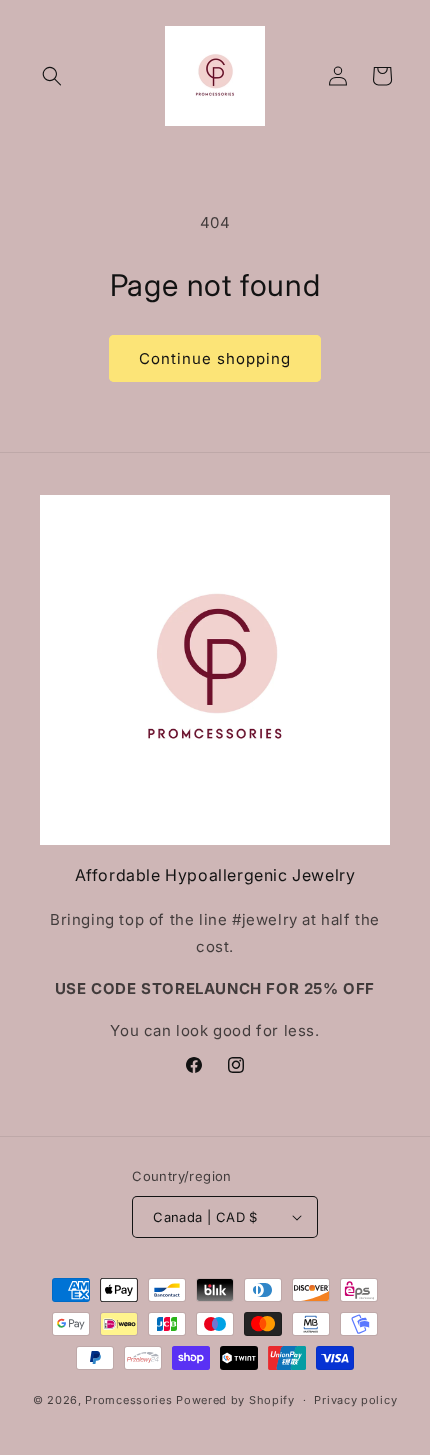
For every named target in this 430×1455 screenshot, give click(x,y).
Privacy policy (355, 1400)
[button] (52, 76)
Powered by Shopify (235, 1400)
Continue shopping (215, 358)
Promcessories (128, 1400)
